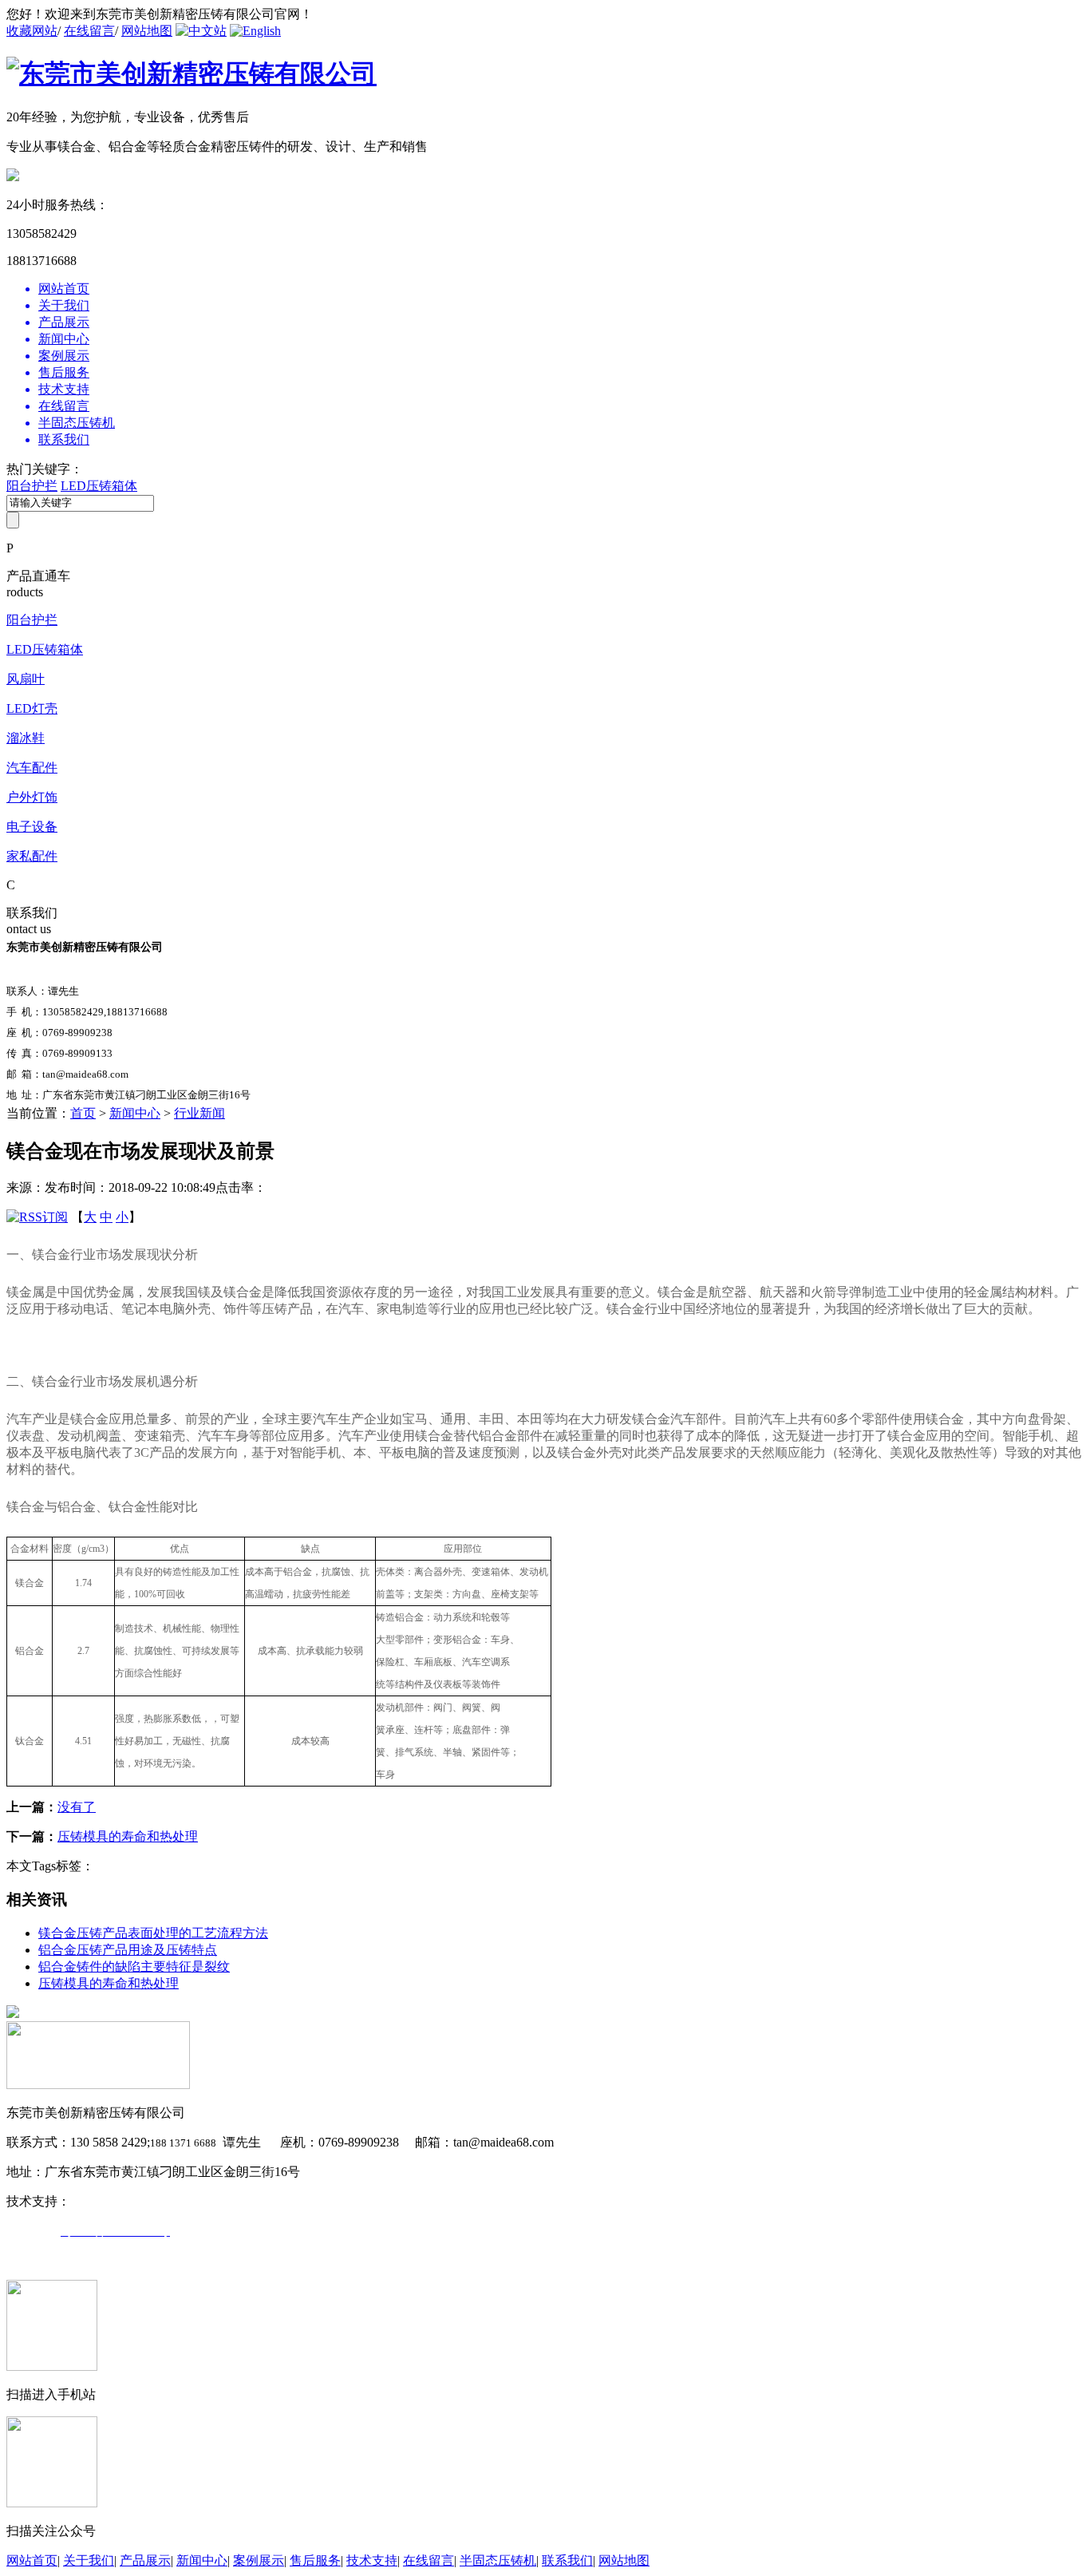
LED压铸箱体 (99, 486)
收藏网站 (32, 31)
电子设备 (32, 827)
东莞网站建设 (109, 2201)
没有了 (77, 1807)
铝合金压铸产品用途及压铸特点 (128, 1950)
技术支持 (372, 2560)
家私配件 (32, 856)
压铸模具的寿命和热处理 (128, 1836)
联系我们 (567, 2560)
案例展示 (259, 2560)
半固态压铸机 (498, 2560)
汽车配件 (32, 768)
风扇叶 (26, 679)
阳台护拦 (32, 486)
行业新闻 (199, 1113)
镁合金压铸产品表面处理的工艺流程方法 (153, 1933)
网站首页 (32, 2560)
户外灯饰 (32, 797)
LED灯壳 (32, 708)
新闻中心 (135, 1113)
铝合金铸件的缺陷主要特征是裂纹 (134, 1967)
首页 (83, 1113)
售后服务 (315, 2560)
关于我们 (89, 2560)
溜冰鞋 (26, 738)
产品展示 (145, 2560)
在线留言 (89, 31)
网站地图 (147, 31)
